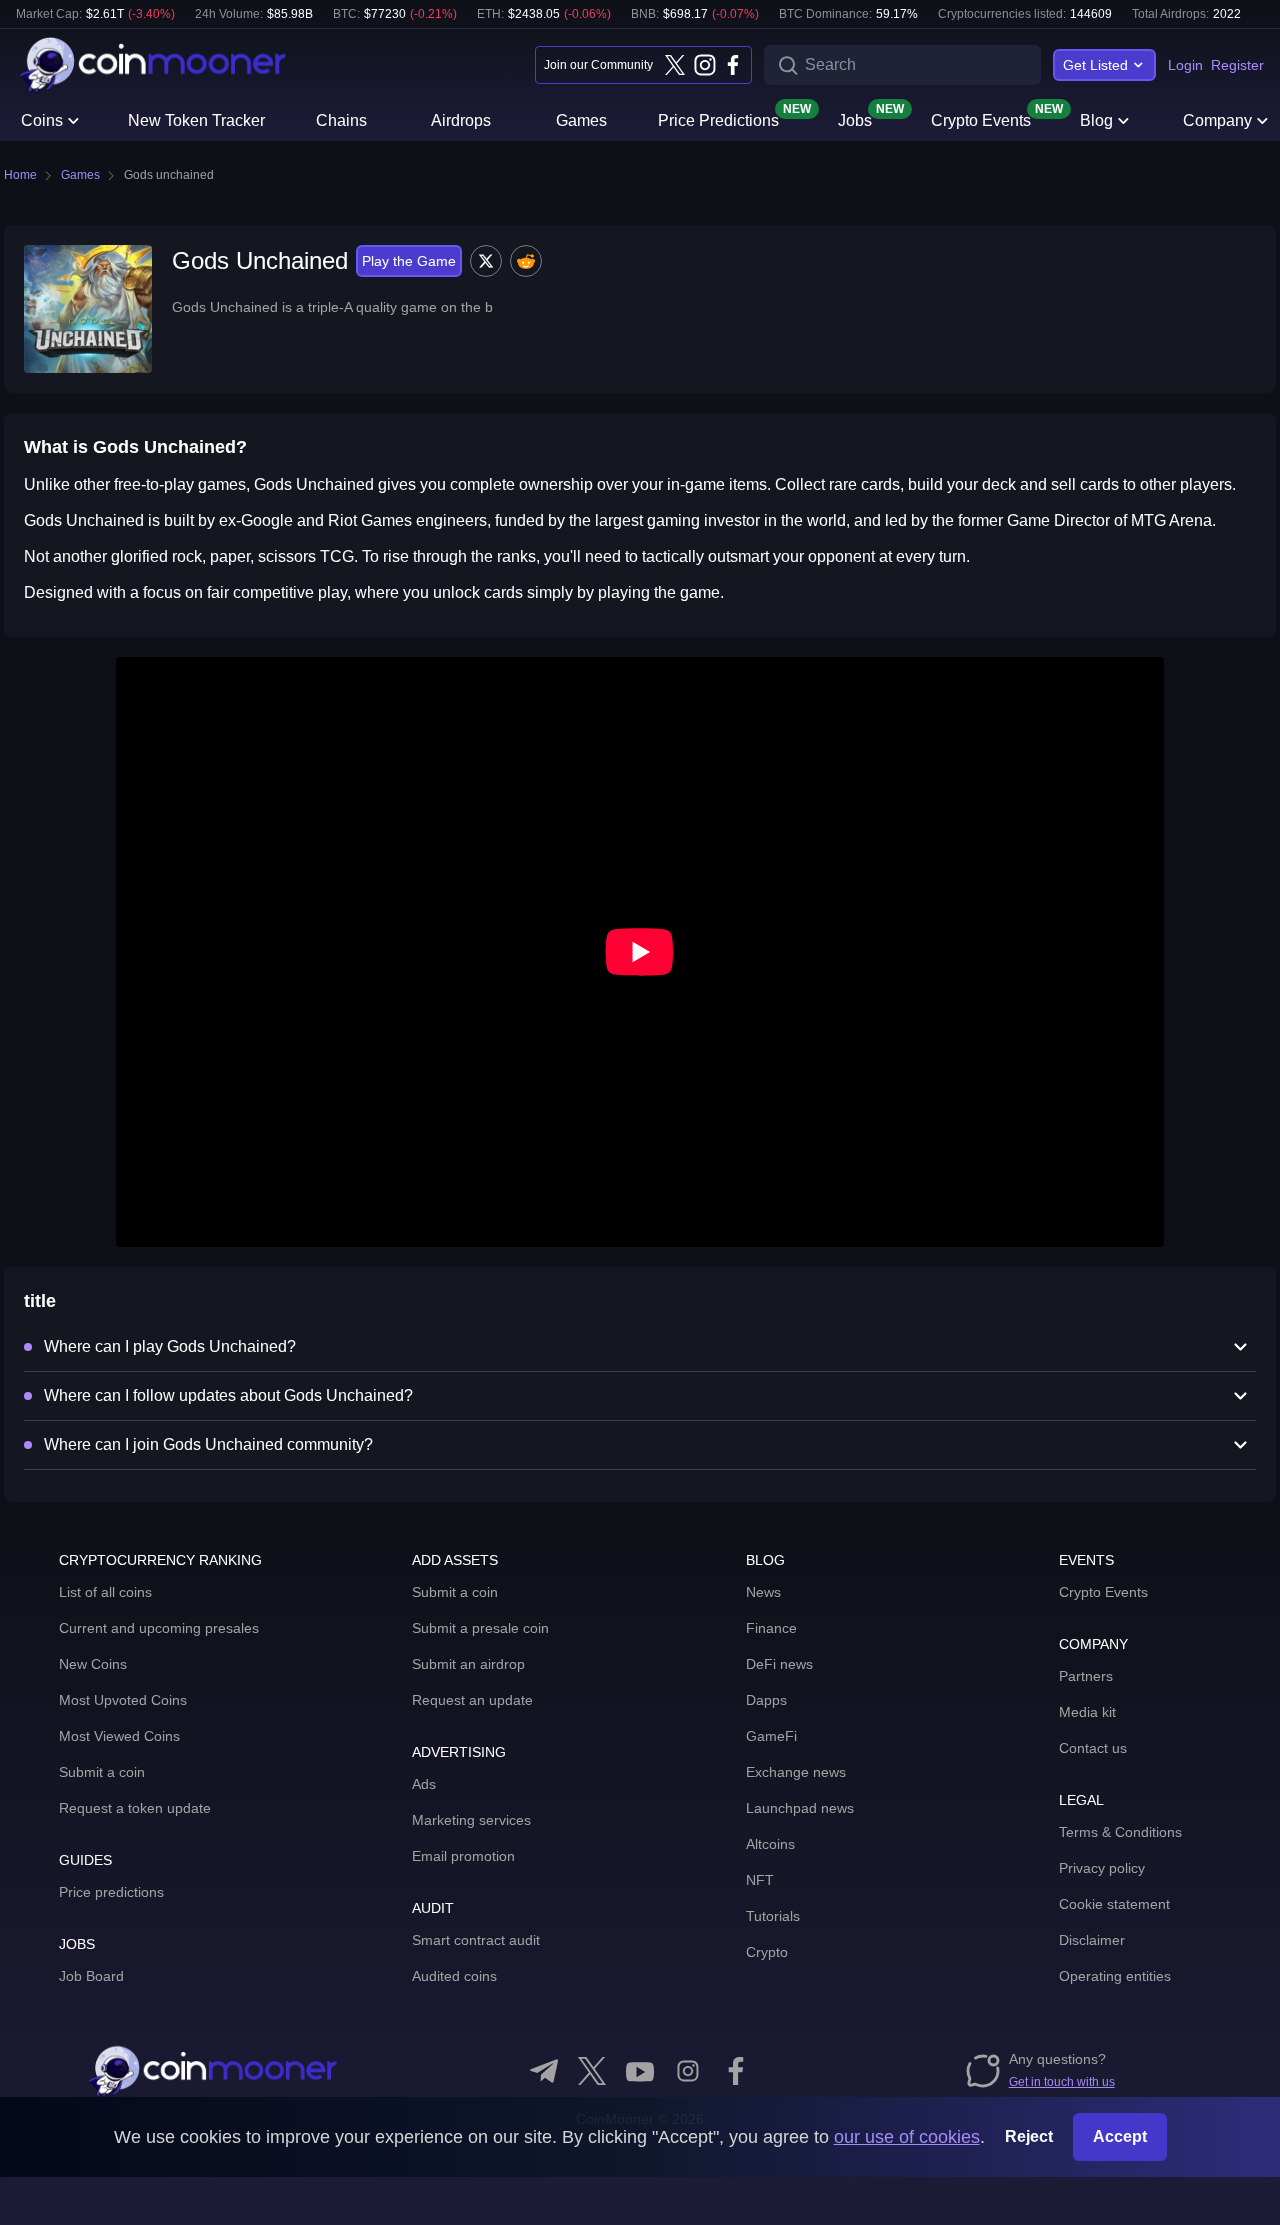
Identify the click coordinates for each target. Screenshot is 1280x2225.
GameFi (771, 1736)
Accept (1120, 2136)
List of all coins (105, 1592)
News (763, 1592)
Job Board (91, 1976)
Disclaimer (1092, 1940)
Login (1185, 65)
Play (409, 261)
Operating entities (1115, 1976)
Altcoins (770, 1844)
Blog (1096, 120)
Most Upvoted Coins (123, 1700)
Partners (1086, 1676)
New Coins (93, 1664)
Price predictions (111, 1892)
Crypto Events (981, 119)
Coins (42, 120)
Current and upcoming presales (159, 1628)
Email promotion (463, 1856)
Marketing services (471, 1820)
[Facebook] (733, 65)
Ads (424, 1784)
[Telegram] (544, 2071)
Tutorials (773, 1916)
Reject (1029, 2136)
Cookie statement (1114, 1904)
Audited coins (454, 1976)
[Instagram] (704, 65)
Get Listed (1095, 65)
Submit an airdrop (468, 1664)
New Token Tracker (196, 120)
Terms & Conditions (1120, 1832)
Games (581, 120)
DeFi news (779, 1664)
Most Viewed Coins (119, 1736)
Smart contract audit (476, 1940)
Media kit (1087, 1712)
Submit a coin (102, 1772)
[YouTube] (640, 2071)
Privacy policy (1102, 1868)
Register (1237, 65)
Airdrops (461, 120)
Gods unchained (169, 175)
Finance (771, 1628)
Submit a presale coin (480, 1628)
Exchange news (796, 1772)
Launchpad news (800, 1808)
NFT (760, 1880)
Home (20, 175)
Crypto (767, 1952)
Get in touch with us (1062, 2082)
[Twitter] (675, 65)
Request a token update (135, 1808)
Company (1217, 120)
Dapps (766, 1700)
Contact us (1093, 1748)
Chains (341, 120)
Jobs (855, 119)
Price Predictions (718, 119)
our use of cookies (907, 2137)
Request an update (472, 1700)
